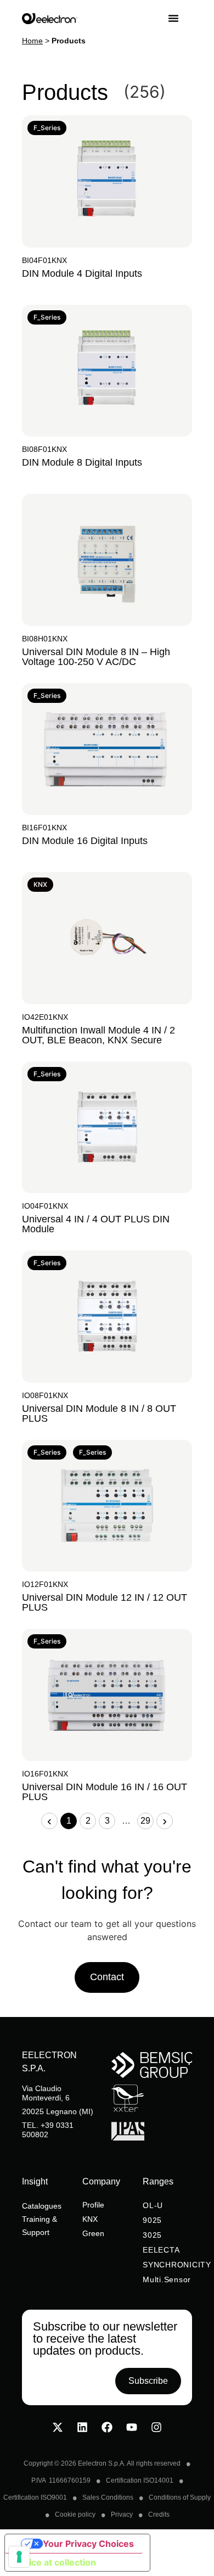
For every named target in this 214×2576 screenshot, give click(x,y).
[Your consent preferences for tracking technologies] (19, 2557)
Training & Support (40, 2226)
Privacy (122, 2514)
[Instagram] (156, 2427)
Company (101, 2181)
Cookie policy (75, 2514)
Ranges (158, 2181)
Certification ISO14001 (140, 2480)
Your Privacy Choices (88, 2544)
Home (32, 41)
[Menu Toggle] (180, 18)
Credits (159, 2514)
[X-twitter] (58, 2427)
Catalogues (42, 2206)
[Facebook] (107, 2427)
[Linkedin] (82, 2427)
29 (147, 1819)
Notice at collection (55, 2562)
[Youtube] (132, 2427)
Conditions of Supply (180, 2497)
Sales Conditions (108, 2497)
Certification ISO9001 (35, 2497)
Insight (35, 2181)
